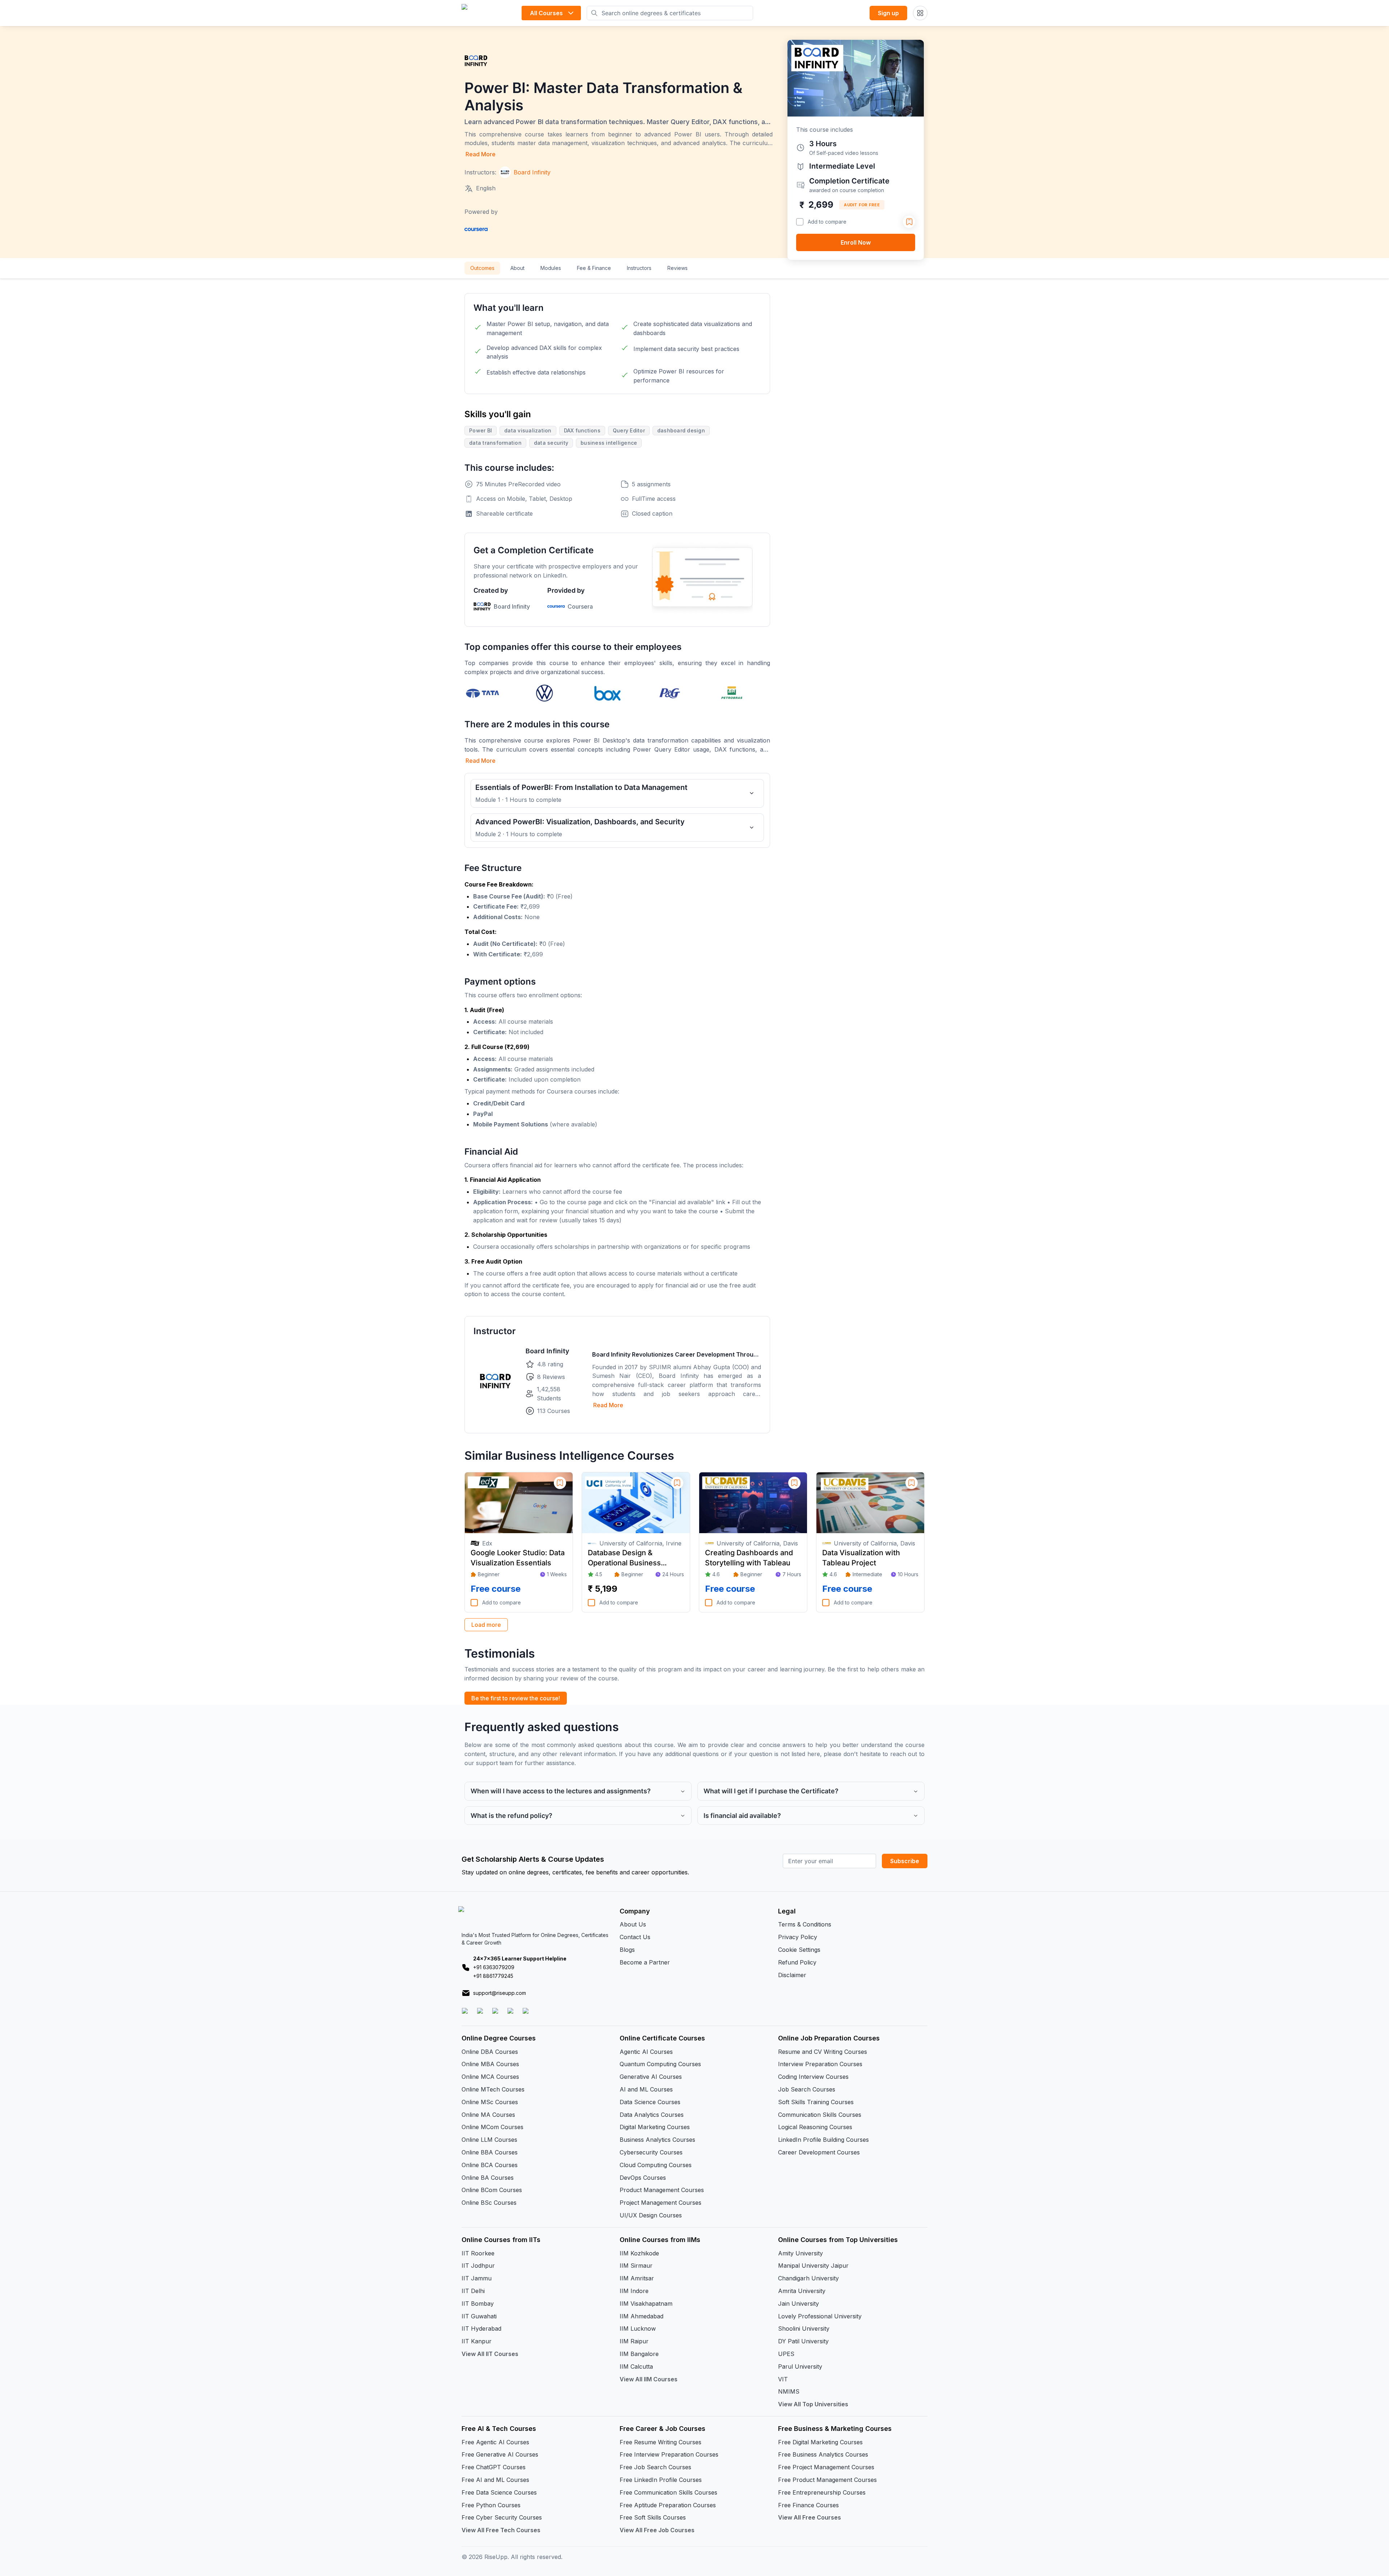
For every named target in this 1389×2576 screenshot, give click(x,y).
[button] (719, 1328)
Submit (749, 1371)
